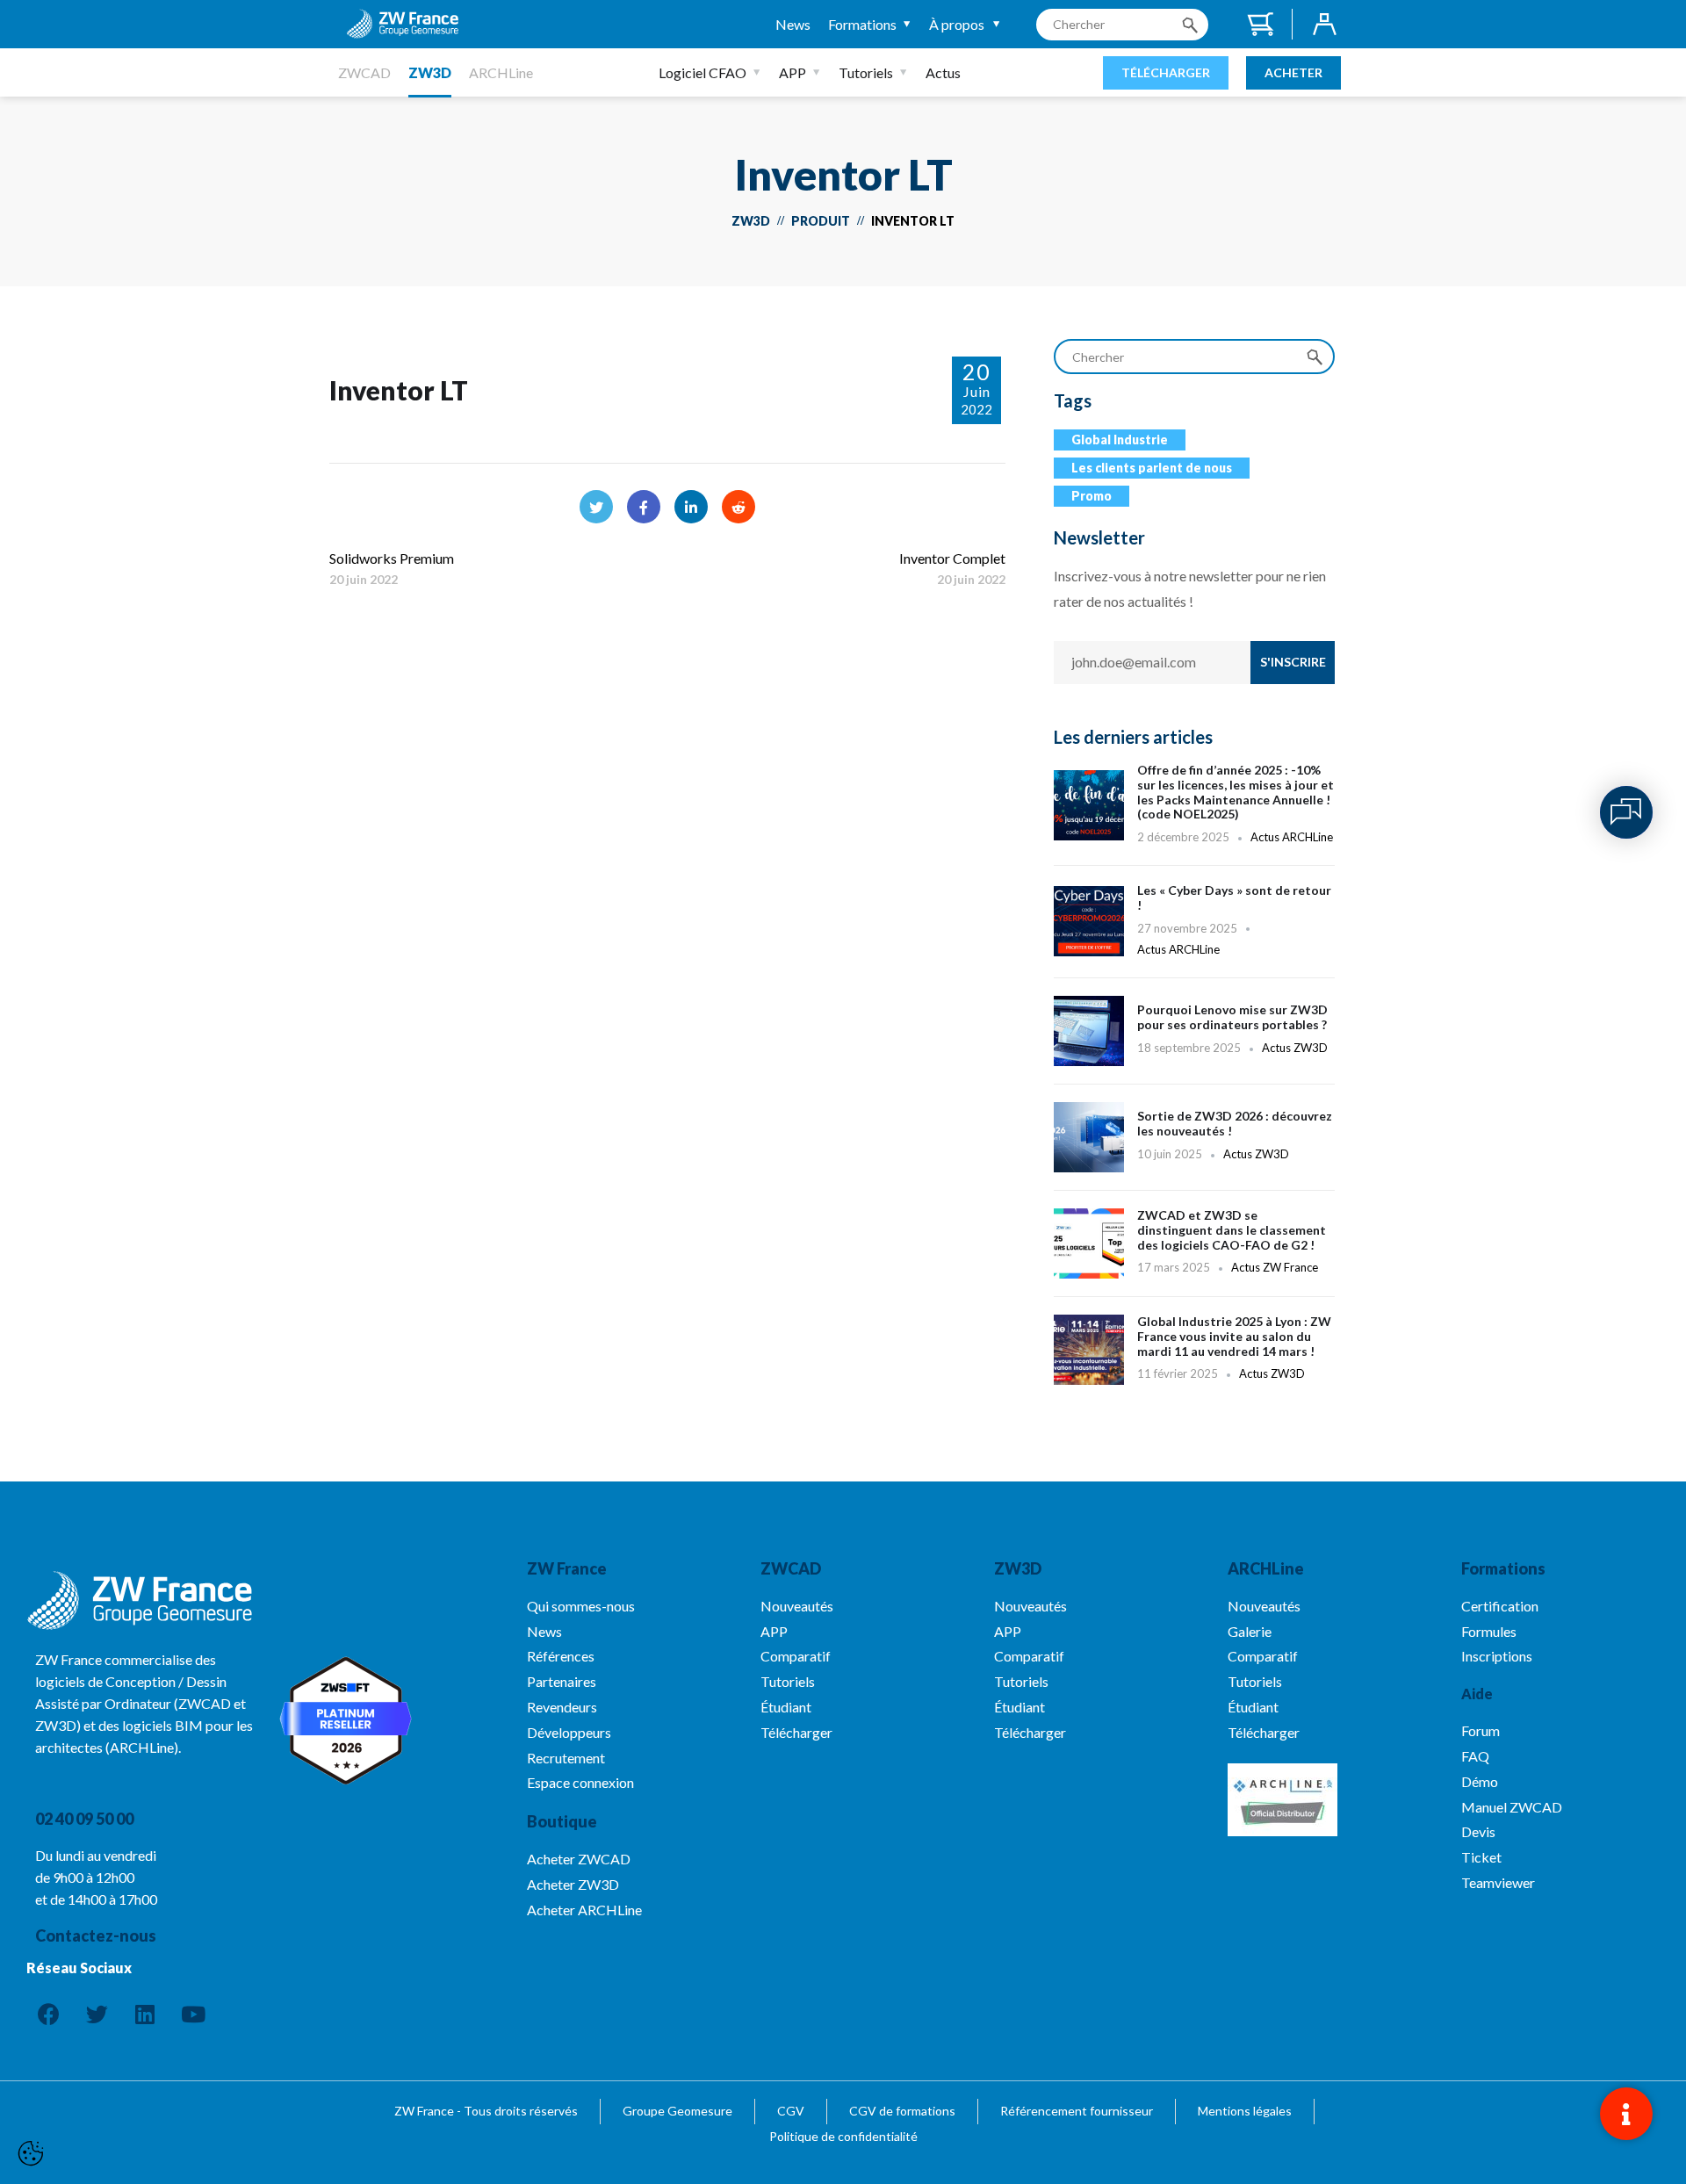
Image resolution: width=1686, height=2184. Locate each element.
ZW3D (430, 72)
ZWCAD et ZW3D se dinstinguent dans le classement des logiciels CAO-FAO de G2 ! (1194, 1252)
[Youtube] (193, 2015)
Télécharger (1166, 72)
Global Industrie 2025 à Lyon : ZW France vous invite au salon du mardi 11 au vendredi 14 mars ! (1194, 1359)
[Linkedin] (145, 2015)
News (793, 24)
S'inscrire (1293, 662)
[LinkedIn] (691, 507)
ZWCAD (364, 72)
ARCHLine (501, 72)
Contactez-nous (96, 1935)
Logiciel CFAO (702, 72)
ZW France (567, 1568)
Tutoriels (866, 72)
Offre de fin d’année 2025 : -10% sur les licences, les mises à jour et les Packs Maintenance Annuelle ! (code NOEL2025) (1194, 805)
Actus (943, 72)
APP (793, 72)
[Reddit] (739, 507)
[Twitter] (596, 507)
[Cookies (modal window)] (31, 2154)
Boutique (562, 1821)
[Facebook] (644, 507)
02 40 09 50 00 (84, 1819)
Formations (862, 24)
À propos (957, 24)
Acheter (1293, 72)
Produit (821, 221)
